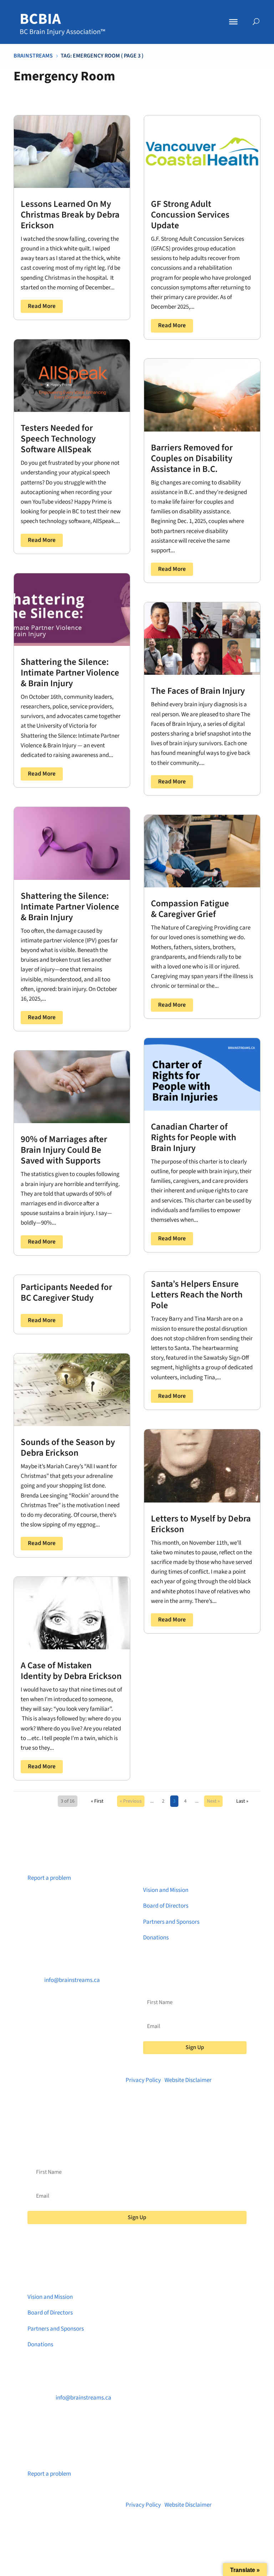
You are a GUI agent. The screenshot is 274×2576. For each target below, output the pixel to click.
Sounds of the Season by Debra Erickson (68, 1448)
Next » (213, 1801)
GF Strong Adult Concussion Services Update (190, 215)
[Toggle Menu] (233, 22)
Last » (242, 1801)
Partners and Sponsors (171, 1922)
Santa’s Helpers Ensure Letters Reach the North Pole (197, 1295)
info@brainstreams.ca (72, 1980)
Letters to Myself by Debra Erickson (201, 1524)
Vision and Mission (166, 1890)
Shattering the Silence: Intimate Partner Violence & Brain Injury (70, 673)
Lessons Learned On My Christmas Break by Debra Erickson (70, 215)
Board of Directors (166, 1906)
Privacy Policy (143, 2080)
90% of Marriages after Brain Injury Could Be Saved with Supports (64, 1150)
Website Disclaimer (188, 2080)
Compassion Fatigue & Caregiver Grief (190, 909)
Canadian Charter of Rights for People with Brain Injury (194, 1137)
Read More (42, 306)
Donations (156, 1938)
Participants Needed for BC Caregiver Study (66, 1292)
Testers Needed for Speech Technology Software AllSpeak (58, 439)
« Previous (131, 1801)
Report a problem (49, 1878)
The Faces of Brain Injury (198, 691)
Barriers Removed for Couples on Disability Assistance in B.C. (192, 458)
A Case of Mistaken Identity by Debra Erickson (71, 1671)
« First (97, 1801)
